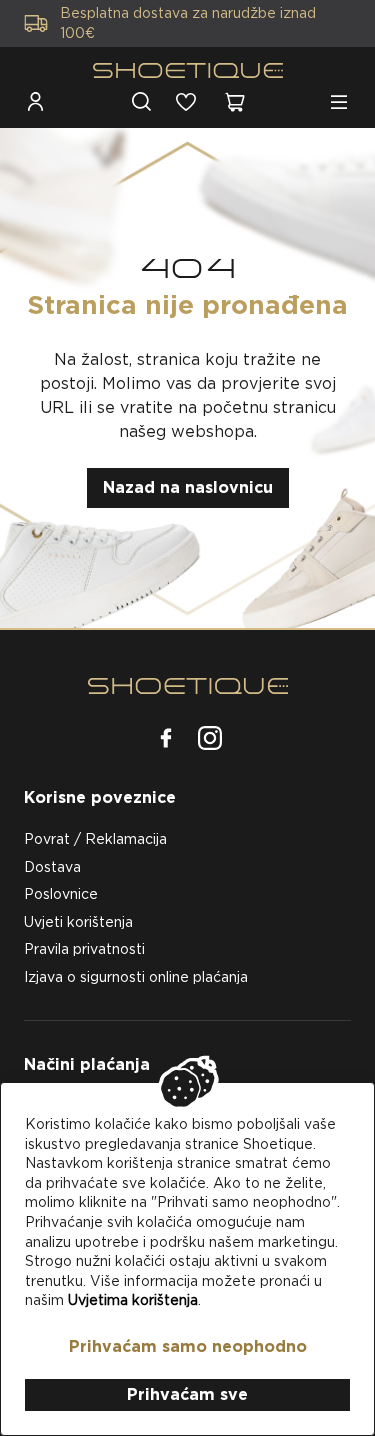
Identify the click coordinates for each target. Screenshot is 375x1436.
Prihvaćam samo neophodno (188, 1346)
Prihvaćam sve (187, 1394)
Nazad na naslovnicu (188, 487)
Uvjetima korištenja (133, 1300)
